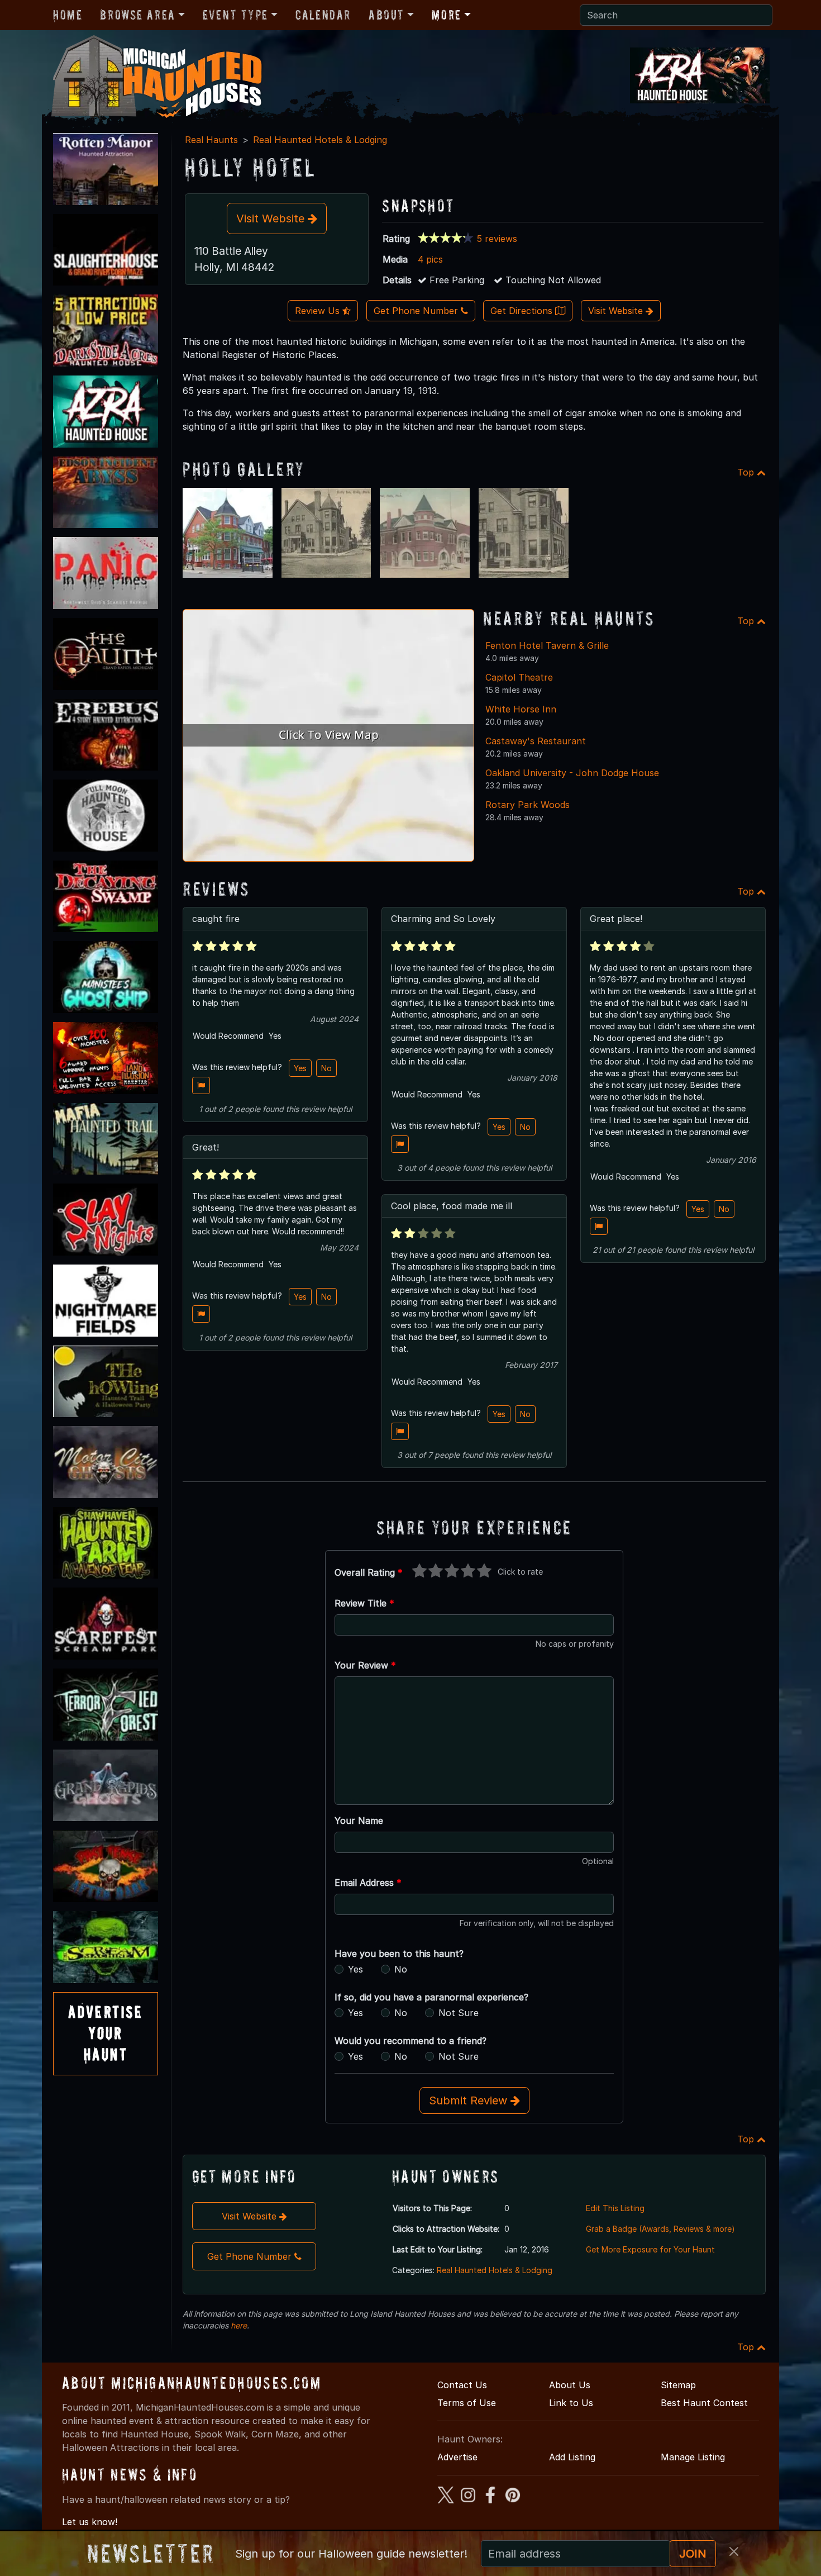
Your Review (365, 1665)
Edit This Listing (615, 2208)
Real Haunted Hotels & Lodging (320, 140)
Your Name (359, 1821)
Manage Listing (693, 2457)
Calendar (323, 15)
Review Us (319, 311)
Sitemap (678, 2385)
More (446, 15)
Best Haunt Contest (704, 2403)
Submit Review (470, 2100)
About (386, 15)
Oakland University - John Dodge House (572, 773)
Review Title (364, 1603)
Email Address (368, 1883)
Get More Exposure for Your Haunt (650, 2249)
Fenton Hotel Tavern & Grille (547, 645)
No (326, 1068)
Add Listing (572, 2457)
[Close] (734, 2551)
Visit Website (272, 218)
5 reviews (497, 239)
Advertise (457, 2457)
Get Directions (523, 311)
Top (747, 472)
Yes (300, 1068)
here (239, 2325)
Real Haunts (211, 140)
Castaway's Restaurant (536, 741)
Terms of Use (467, 2403)
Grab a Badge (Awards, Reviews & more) (660, 2229)
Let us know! (90, 2522)
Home (68, 15)
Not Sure (459, 2013)
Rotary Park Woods (528, 805)
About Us (570, 2385)
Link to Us (571, 2403)
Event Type (235, 15)
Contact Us (462, 2385)
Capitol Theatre (519, 677)
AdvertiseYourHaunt (106, 2033)
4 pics (430, 259)
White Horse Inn (521, 709)
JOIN (693, 2554)
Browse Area (137, 15)
